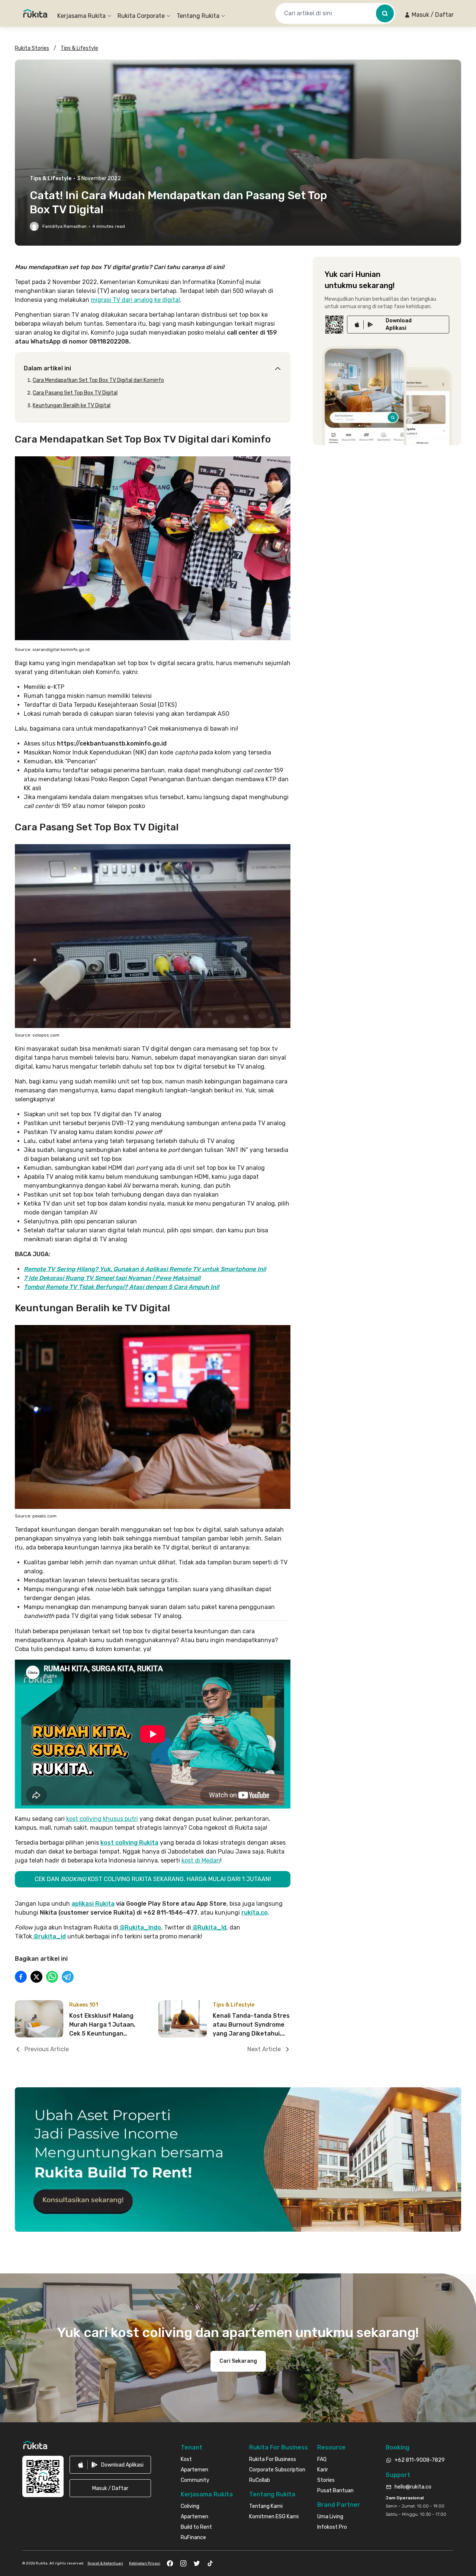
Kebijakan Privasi (145, 2563)
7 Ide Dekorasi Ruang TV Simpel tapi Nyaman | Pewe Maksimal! (112, 1278)
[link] (398, 325)
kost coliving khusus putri (102, 1819)
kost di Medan (201, 1860)
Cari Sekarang (238, 2361)
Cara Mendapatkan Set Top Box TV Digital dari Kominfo (98, 380)
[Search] (385, 13)
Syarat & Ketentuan (105, 2563)
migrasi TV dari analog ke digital (135, 300)
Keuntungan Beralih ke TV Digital (72, 406)
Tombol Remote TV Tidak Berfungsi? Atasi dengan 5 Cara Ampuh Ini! (121, 1287)
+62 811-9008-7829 (420, 2460)
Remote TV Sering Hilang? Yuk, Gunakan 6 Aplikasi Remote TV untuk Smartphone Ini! (145, 1269)
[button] (429, 15)
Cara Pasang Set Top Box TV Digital (75, 393)
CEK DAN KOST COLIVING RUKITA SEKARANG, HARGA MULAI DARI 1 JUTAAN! (153, 1879)
